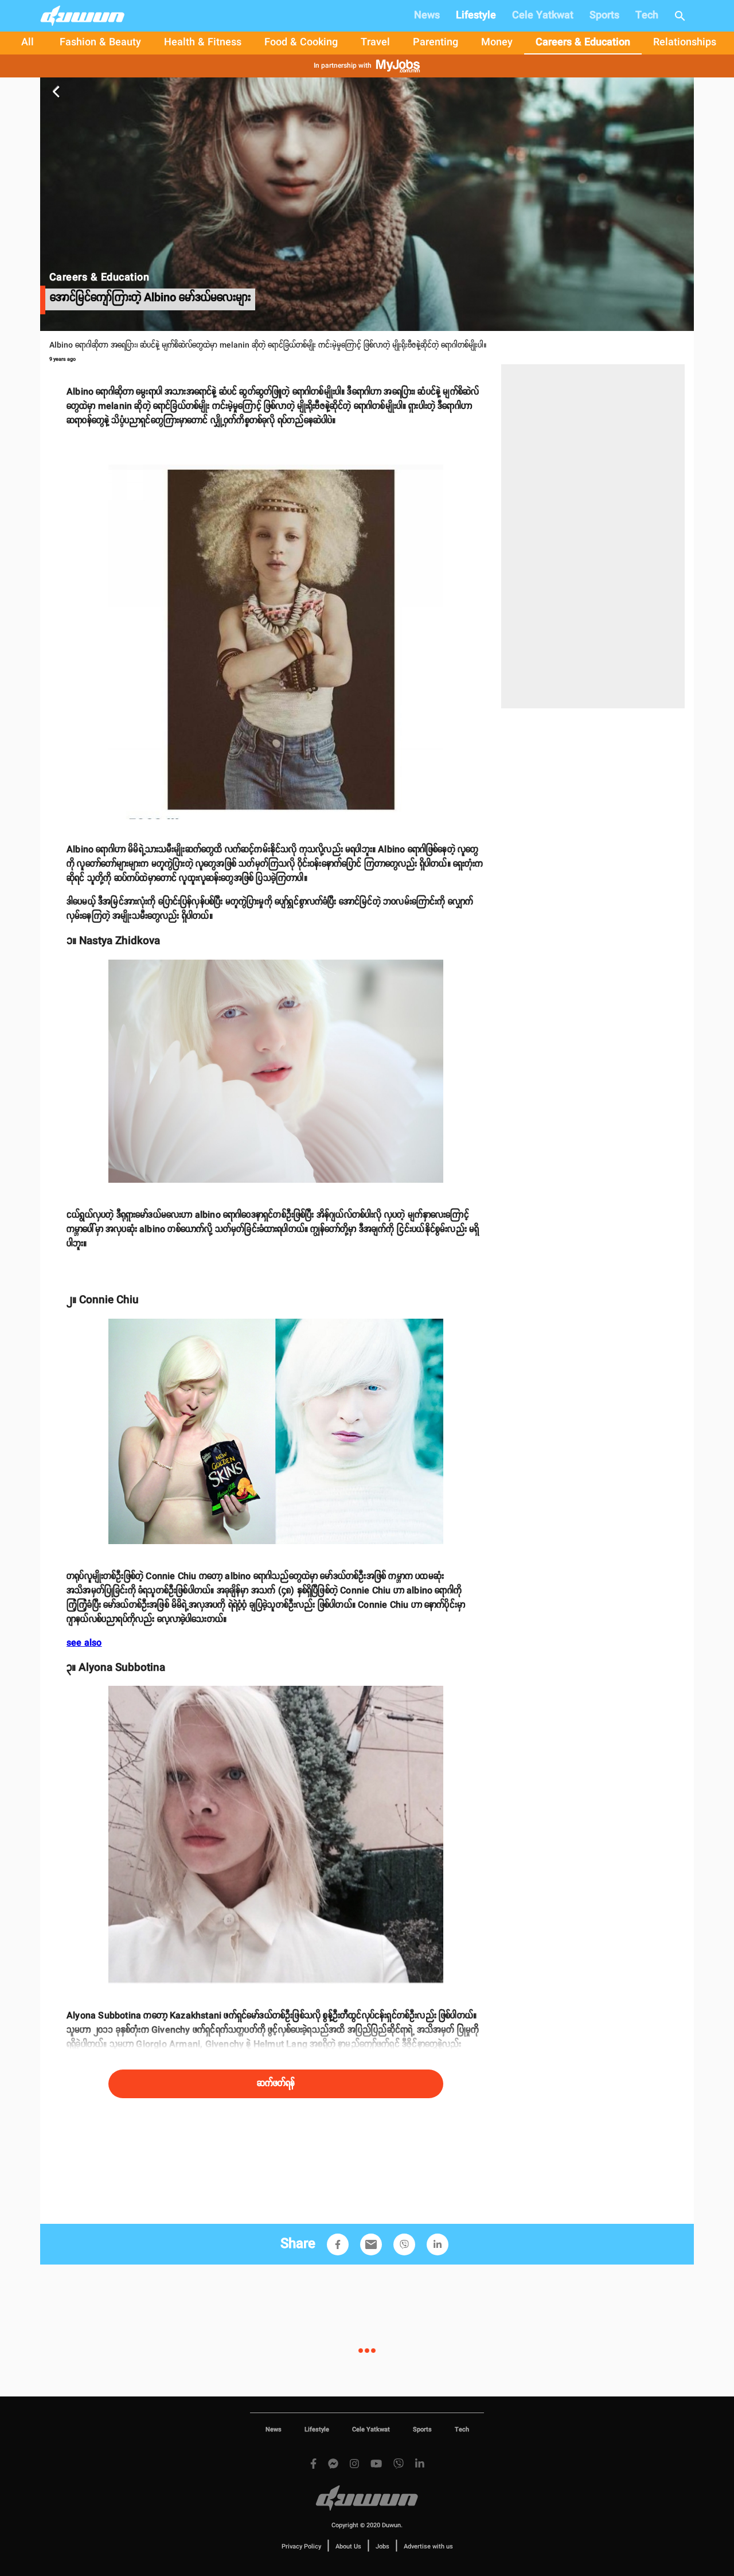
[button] (338, 2244)
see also (84, 1643)
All (28, 42)
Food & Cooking (301, 42)
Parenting (436, 42)
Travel (375, 42)
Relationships (685, 42)
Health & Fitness (203, 42)
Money (497, 42)
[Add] (338, 2244)
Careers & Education (583, 42)
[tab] (28, 43)
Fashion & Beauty (100, 42)
